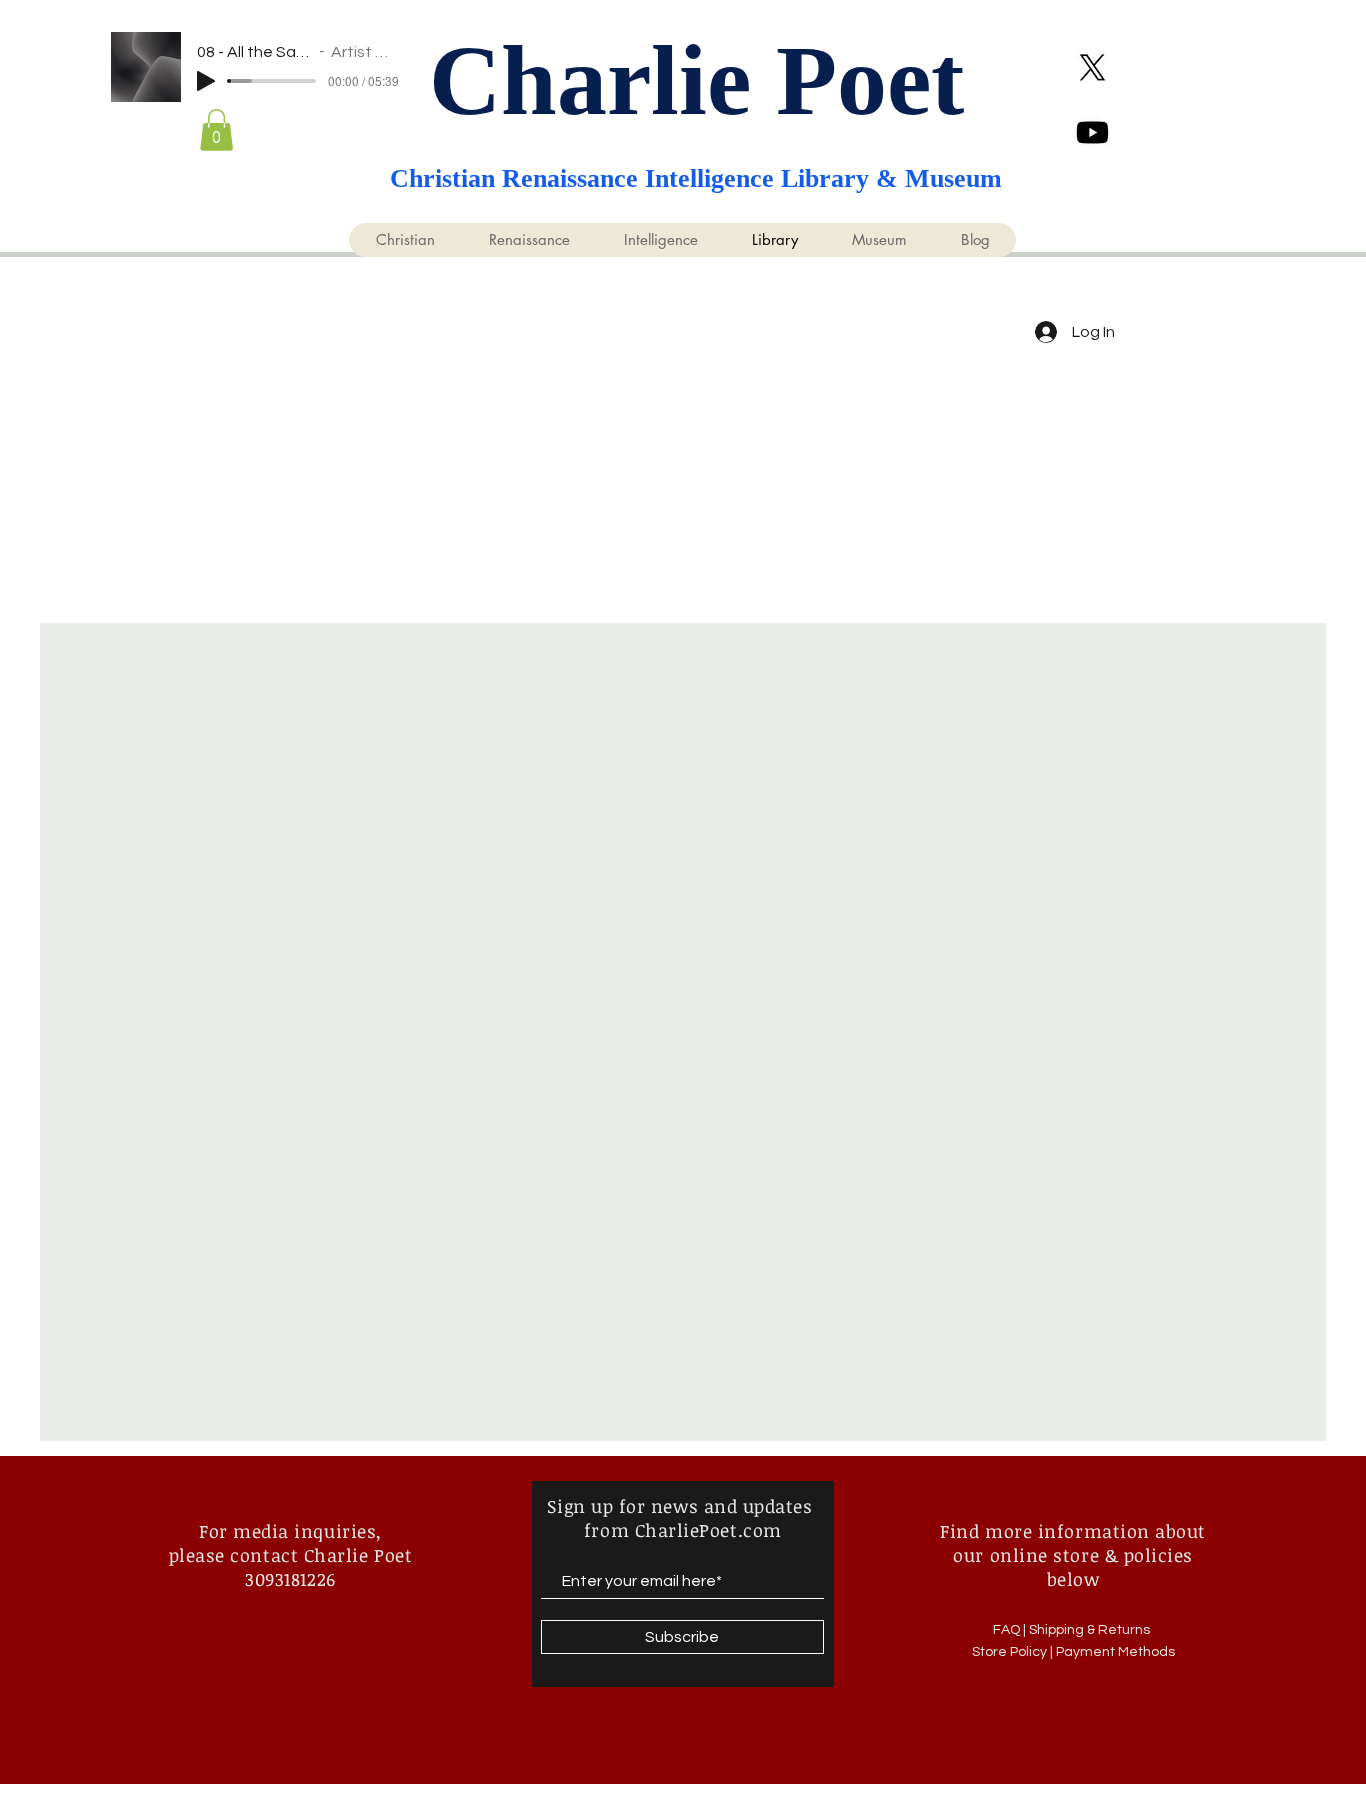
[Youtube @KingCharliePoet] (1092, 132)
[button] (216, 130)
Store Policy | (1014, 1652)
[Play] (206, 81)
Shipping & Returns (1091, 1630)
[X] (1092, 67)
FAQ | (1011, 1630)
